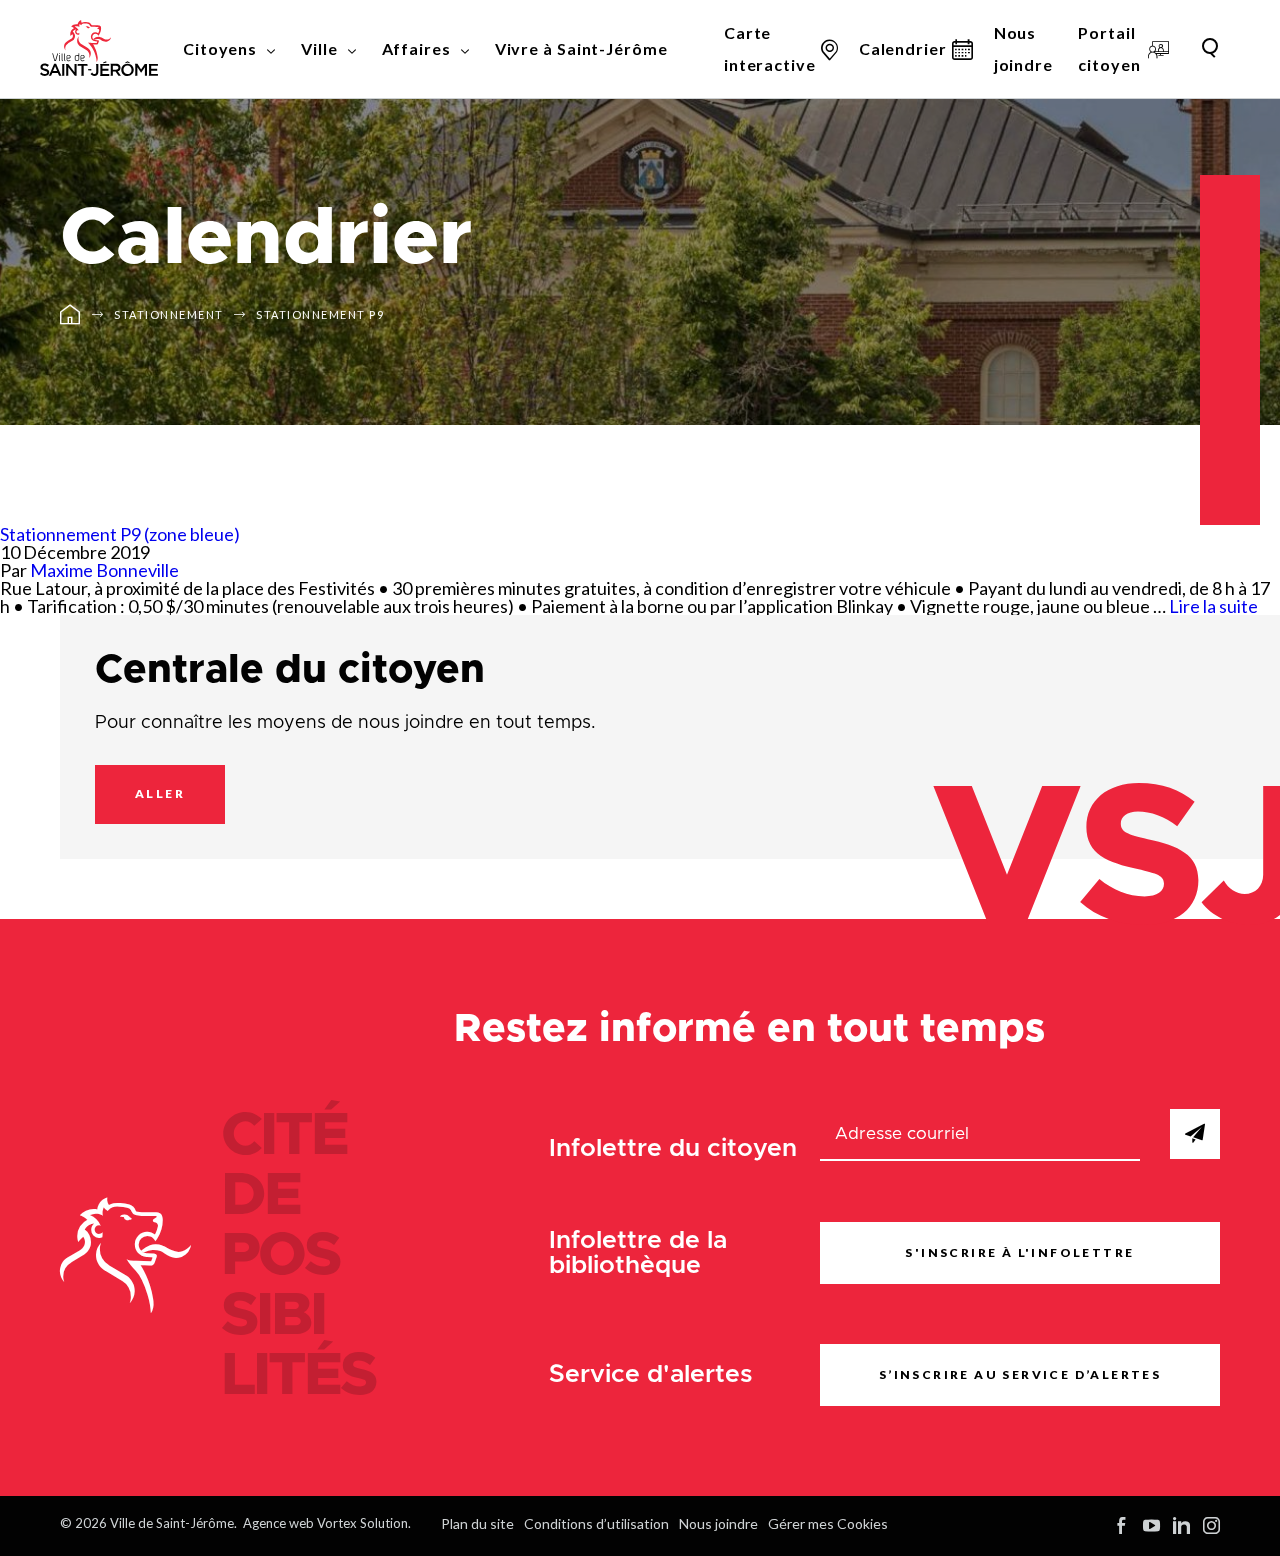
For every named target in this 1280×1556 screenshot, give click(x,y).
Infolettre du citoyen (673, 1148)
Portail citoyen (1109, 48)
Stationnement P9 (320, 314)
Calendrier (903, 48)
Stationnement (169, 314)
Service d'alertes (651, 1374)
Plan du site (477, 1523)
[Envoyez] (1195, 1134)
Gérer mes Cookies (828, 1523)
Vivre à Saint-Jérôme (581, 48)
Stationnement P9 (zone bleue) (120, 534)
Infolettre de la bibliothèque (638, 1253)
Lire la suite (1213, 606)
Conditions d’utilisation (596, 1523)
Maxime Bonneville (104, 570)
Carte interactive (770, 48)
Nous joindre (1023, 48)
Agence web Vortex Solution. (327, 1523)
